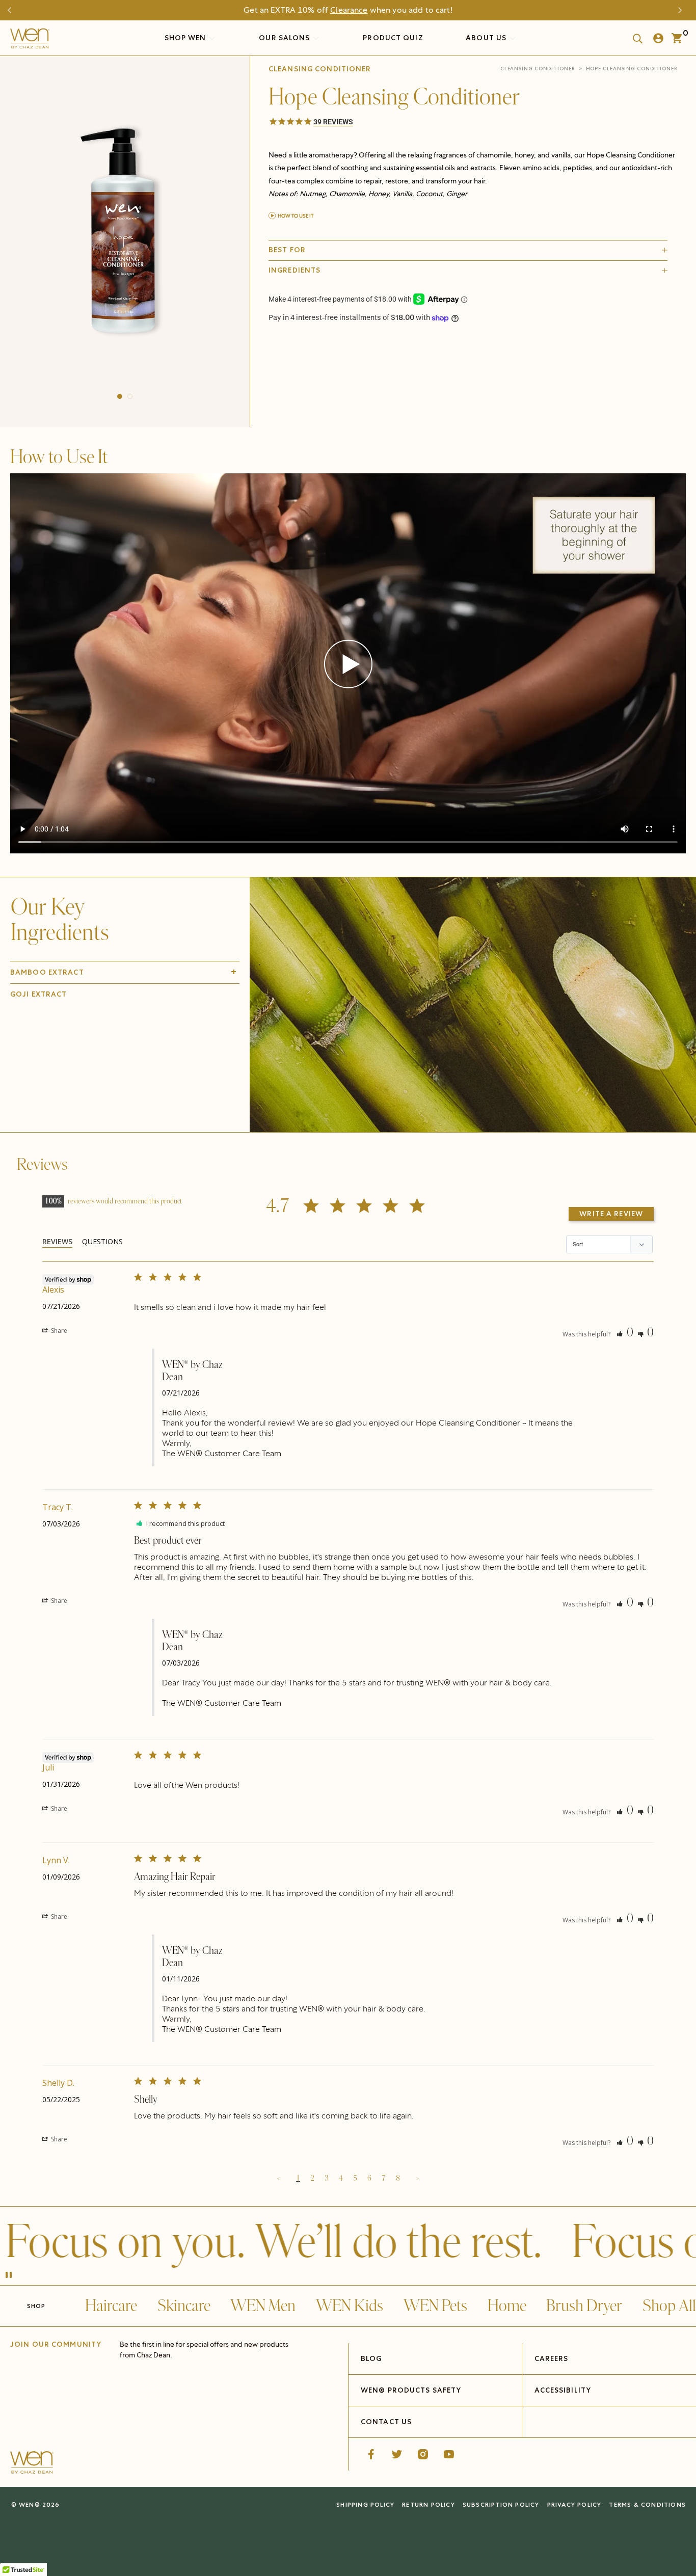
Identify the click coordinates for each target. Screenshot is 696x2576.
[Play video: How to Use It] (348, 665)
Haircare (111, 2306)
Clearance (349, 10)
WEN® (30, 2504)
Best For (287, 250)
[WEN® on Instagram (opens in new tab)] (423, 2454)
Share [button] (58, 1331)
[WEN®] (30, 41)
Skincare (184, 2306)
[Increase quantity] (346, 374)
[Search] (634, 38)
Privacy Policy (574, 2504)
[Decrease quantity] (277, 374)
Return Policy (429, 2504)
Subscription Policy (501, 2504)
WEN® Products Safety (411, 2390)
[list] (125, 239)
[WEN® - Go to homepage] (32, 2464)
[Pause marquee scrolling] (9, 2276)
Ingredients (295, 270)
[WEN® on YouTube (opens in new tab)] (449, 2454)
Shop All (669, 2306)
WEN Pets (435, 2306)
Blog (371, 2358)
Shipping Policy (365, 2504)
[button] (120, 396)
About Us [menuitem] (487, 38)
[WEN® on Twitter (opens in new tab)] (397, 2454)
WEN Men (263, 2306)
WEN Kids (350, 2306)
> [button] (417, 2178)
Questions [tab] (102, 1241)
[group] (125, 239)
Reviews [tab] (57, 1241)
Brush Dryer (584, 2306)
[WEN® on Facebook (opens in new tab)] (371, 2454)
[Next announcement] (683, 10)
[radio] (352, 350)
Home (507, 2306)
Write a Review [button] (611, 1214)
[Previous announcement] (13, 10)
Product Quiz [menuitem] (393, 38)
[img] (473, 1005)
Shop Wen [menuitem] (185, 38)
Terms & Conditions (647, 2504)
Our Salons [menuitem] (285, 38)
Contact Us (386, 2422)
